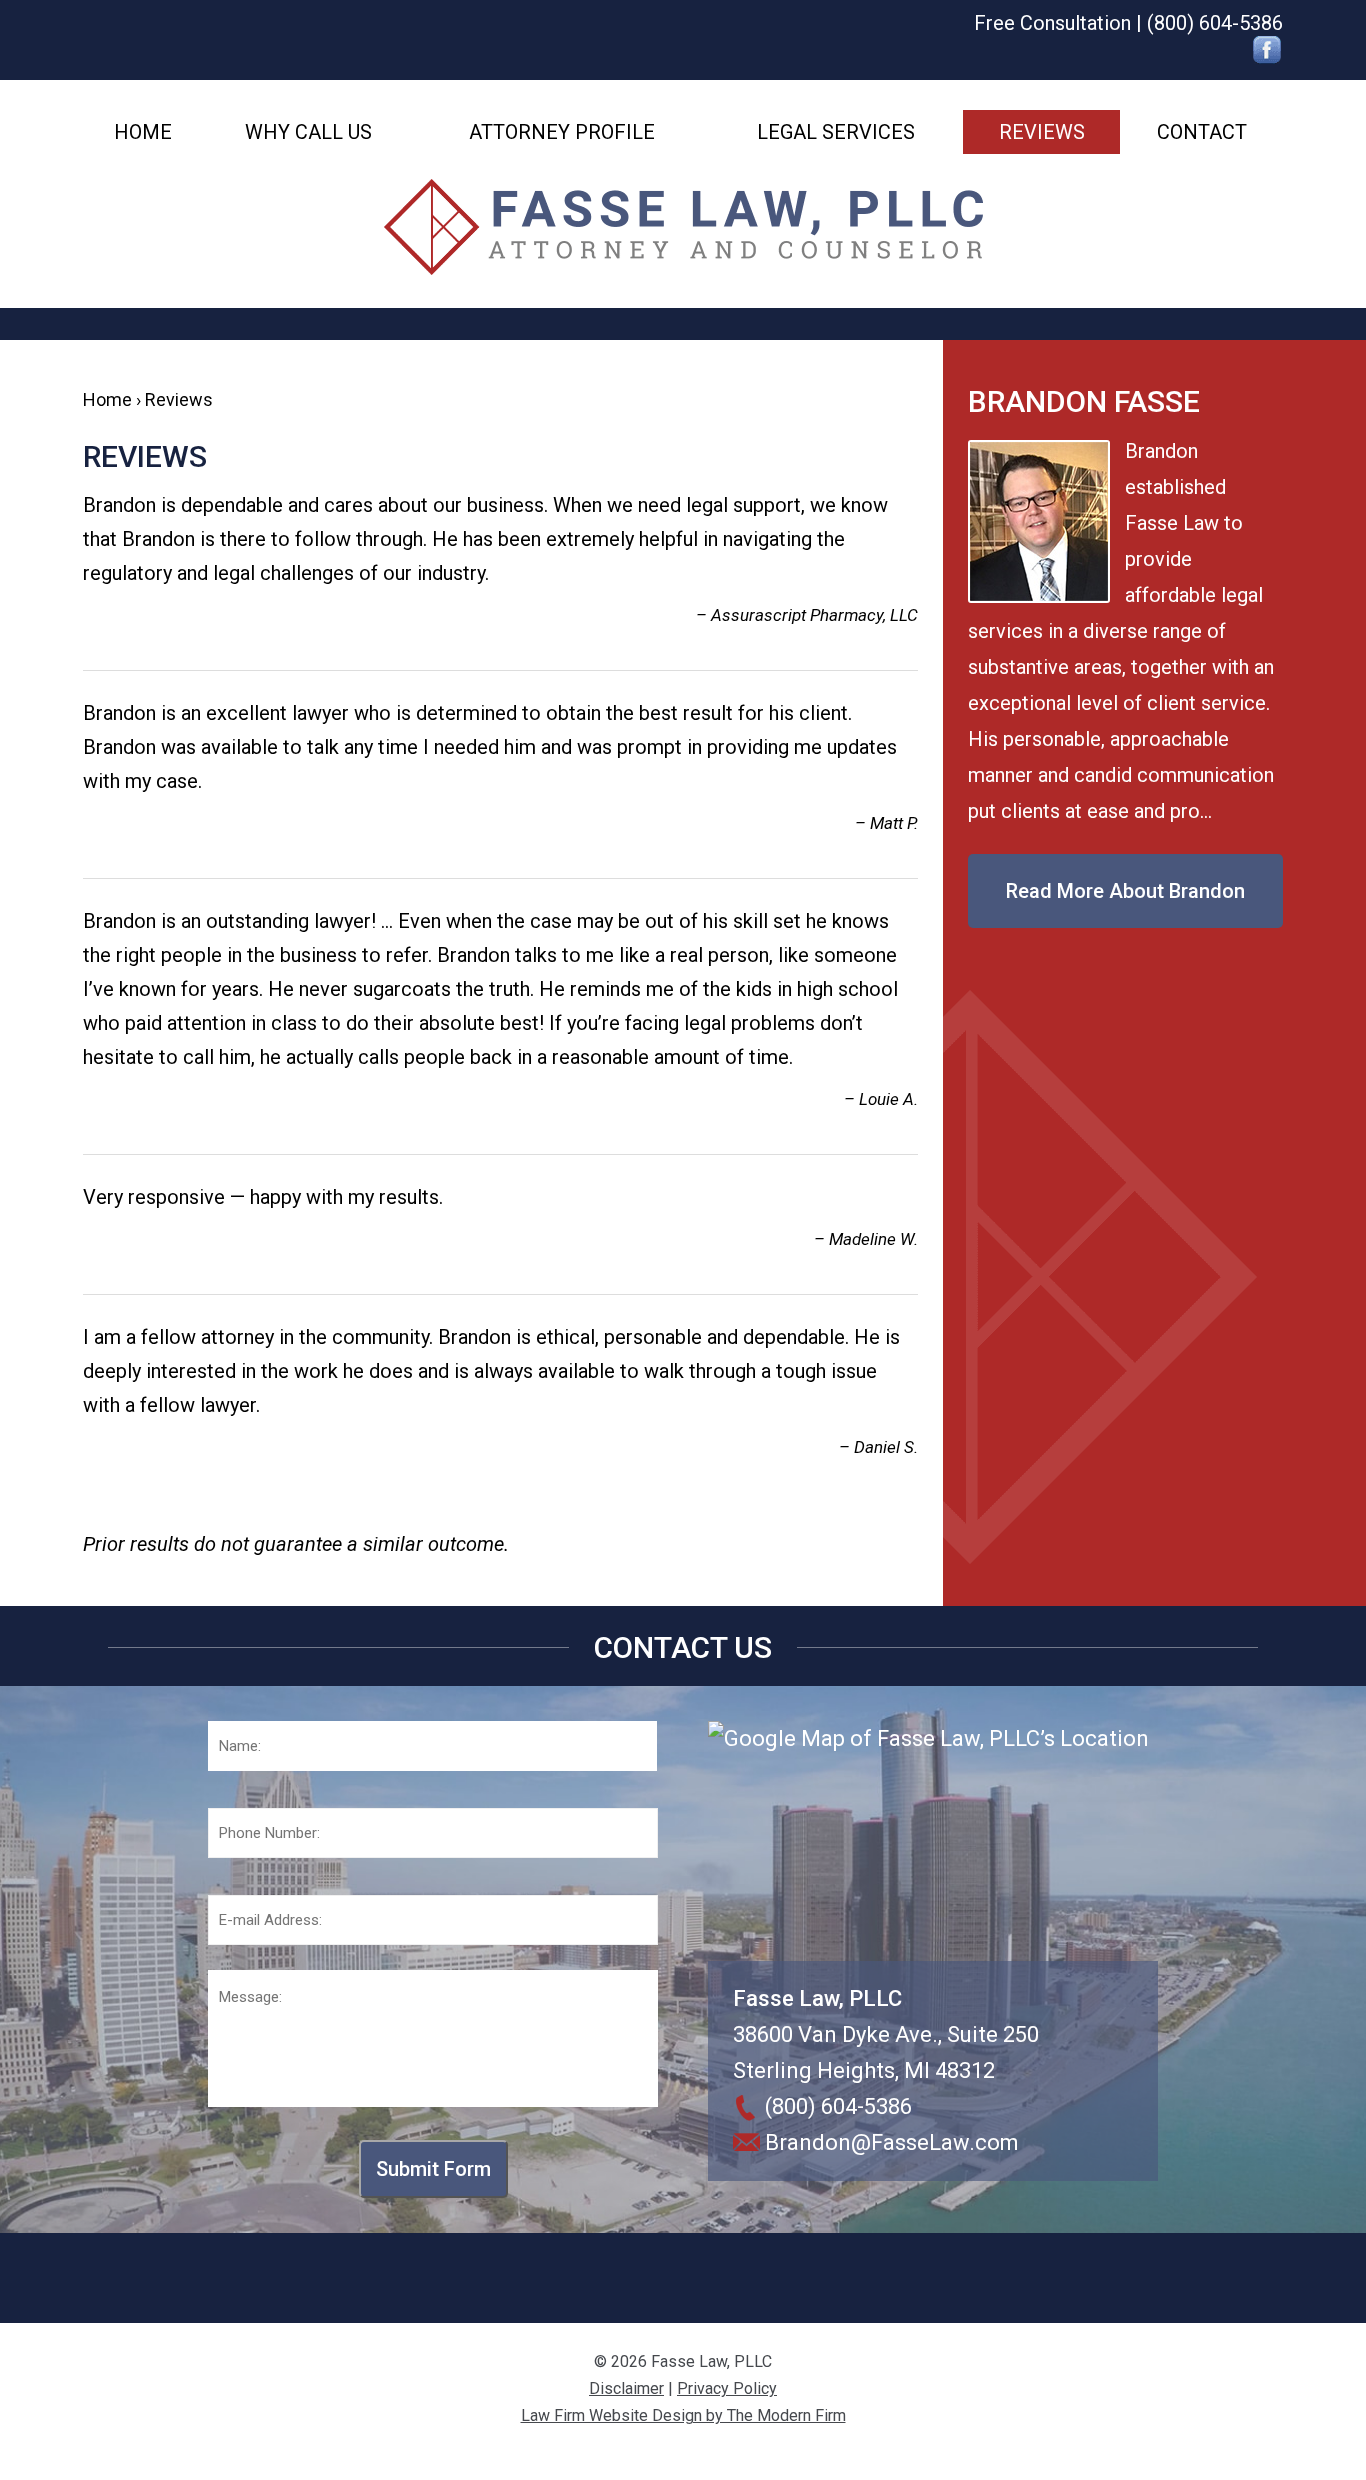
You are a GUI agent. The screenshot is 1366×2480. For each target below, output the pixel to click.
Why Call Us (308, 132)
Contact (1202, 132)
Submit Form (433, 2169)
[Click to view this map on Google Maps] (933, 1841)
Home (143, 132)
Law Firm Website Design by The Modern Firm (683, 2415)
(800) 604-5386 (1215, 23)
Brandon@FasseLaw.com (892, 2142)
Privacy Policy (727, 2388)
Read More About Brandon (1125, 891)
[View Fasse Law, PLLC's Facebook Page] (1268, 53)
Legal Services (836, 132)
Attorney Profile (562, 132)
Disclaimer (626, 2388)
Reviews (1042, 132)
